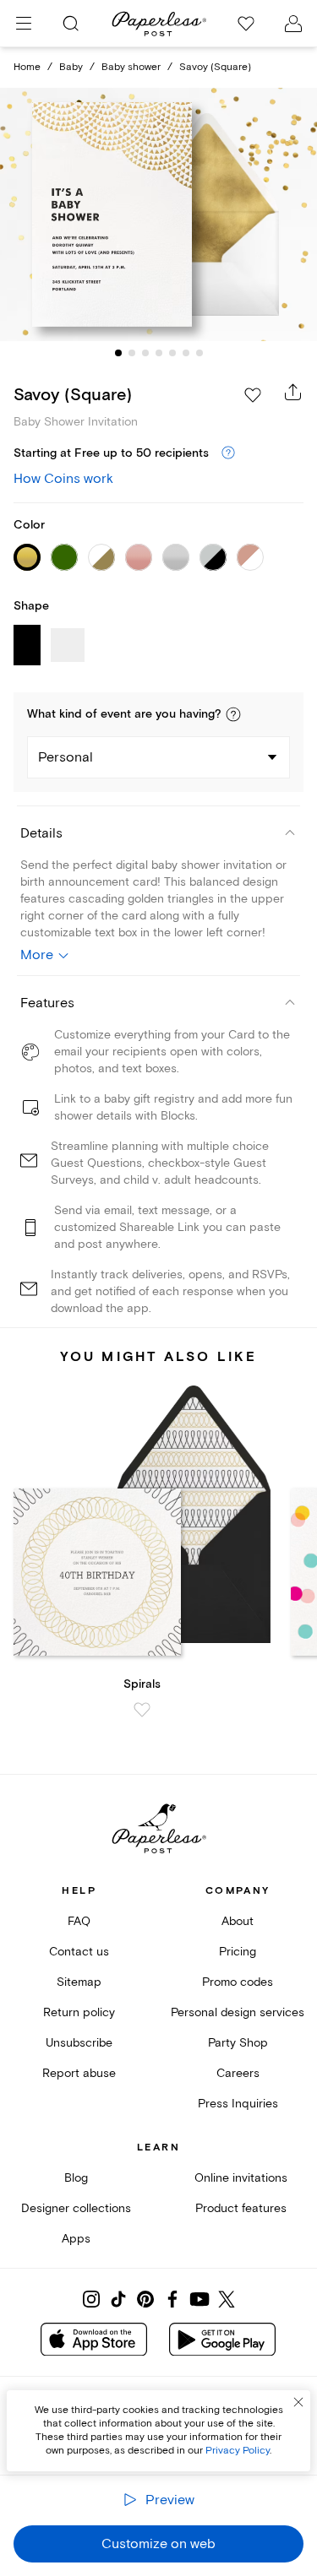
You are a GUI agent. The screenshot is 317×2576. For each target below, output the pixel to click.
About (238, 1921)
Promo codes (238, 1982)
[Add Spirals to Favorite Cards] (142, 1710)
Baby (71, 67)
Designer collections (76, 2208)
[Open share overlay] (293, 392)
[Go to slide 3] (145, 353)
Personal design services (238, 2012)
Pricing (238, 1952)
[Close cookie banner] (298, 2402)
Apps (76, 2239)
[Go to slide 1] (118, 353)
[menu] (24, 24)
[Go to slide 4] (159, 353)
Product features (241, 2208)
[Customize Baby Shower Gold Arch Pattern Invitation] (159, 214)
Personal (66, 757)
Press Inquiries (238, 2104)
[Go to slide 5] (172, 353)
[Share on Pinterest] (145, 2299)
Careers (238, 2073)
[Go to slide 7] (199, 353)
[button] (233, 714)
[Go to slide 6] (186, 353)
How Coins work (63, 479)
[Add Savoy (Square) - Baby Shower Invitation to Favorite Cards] (253, 395)
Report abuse (79, 2073)
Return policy (79, 2012)
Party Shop (238, 2043)
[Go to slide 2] (132, 353)
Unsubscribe (79, 2043)
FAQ (79, 1921)
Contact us (79, 1952)
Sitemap (79, 1982)
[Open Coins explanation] (228, 453)
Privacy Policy (238, 2451)
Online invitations (241, 2178)
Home (27, 67)
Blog (76, 2178)
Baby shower (131, 67)
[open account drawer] (293, 24)
